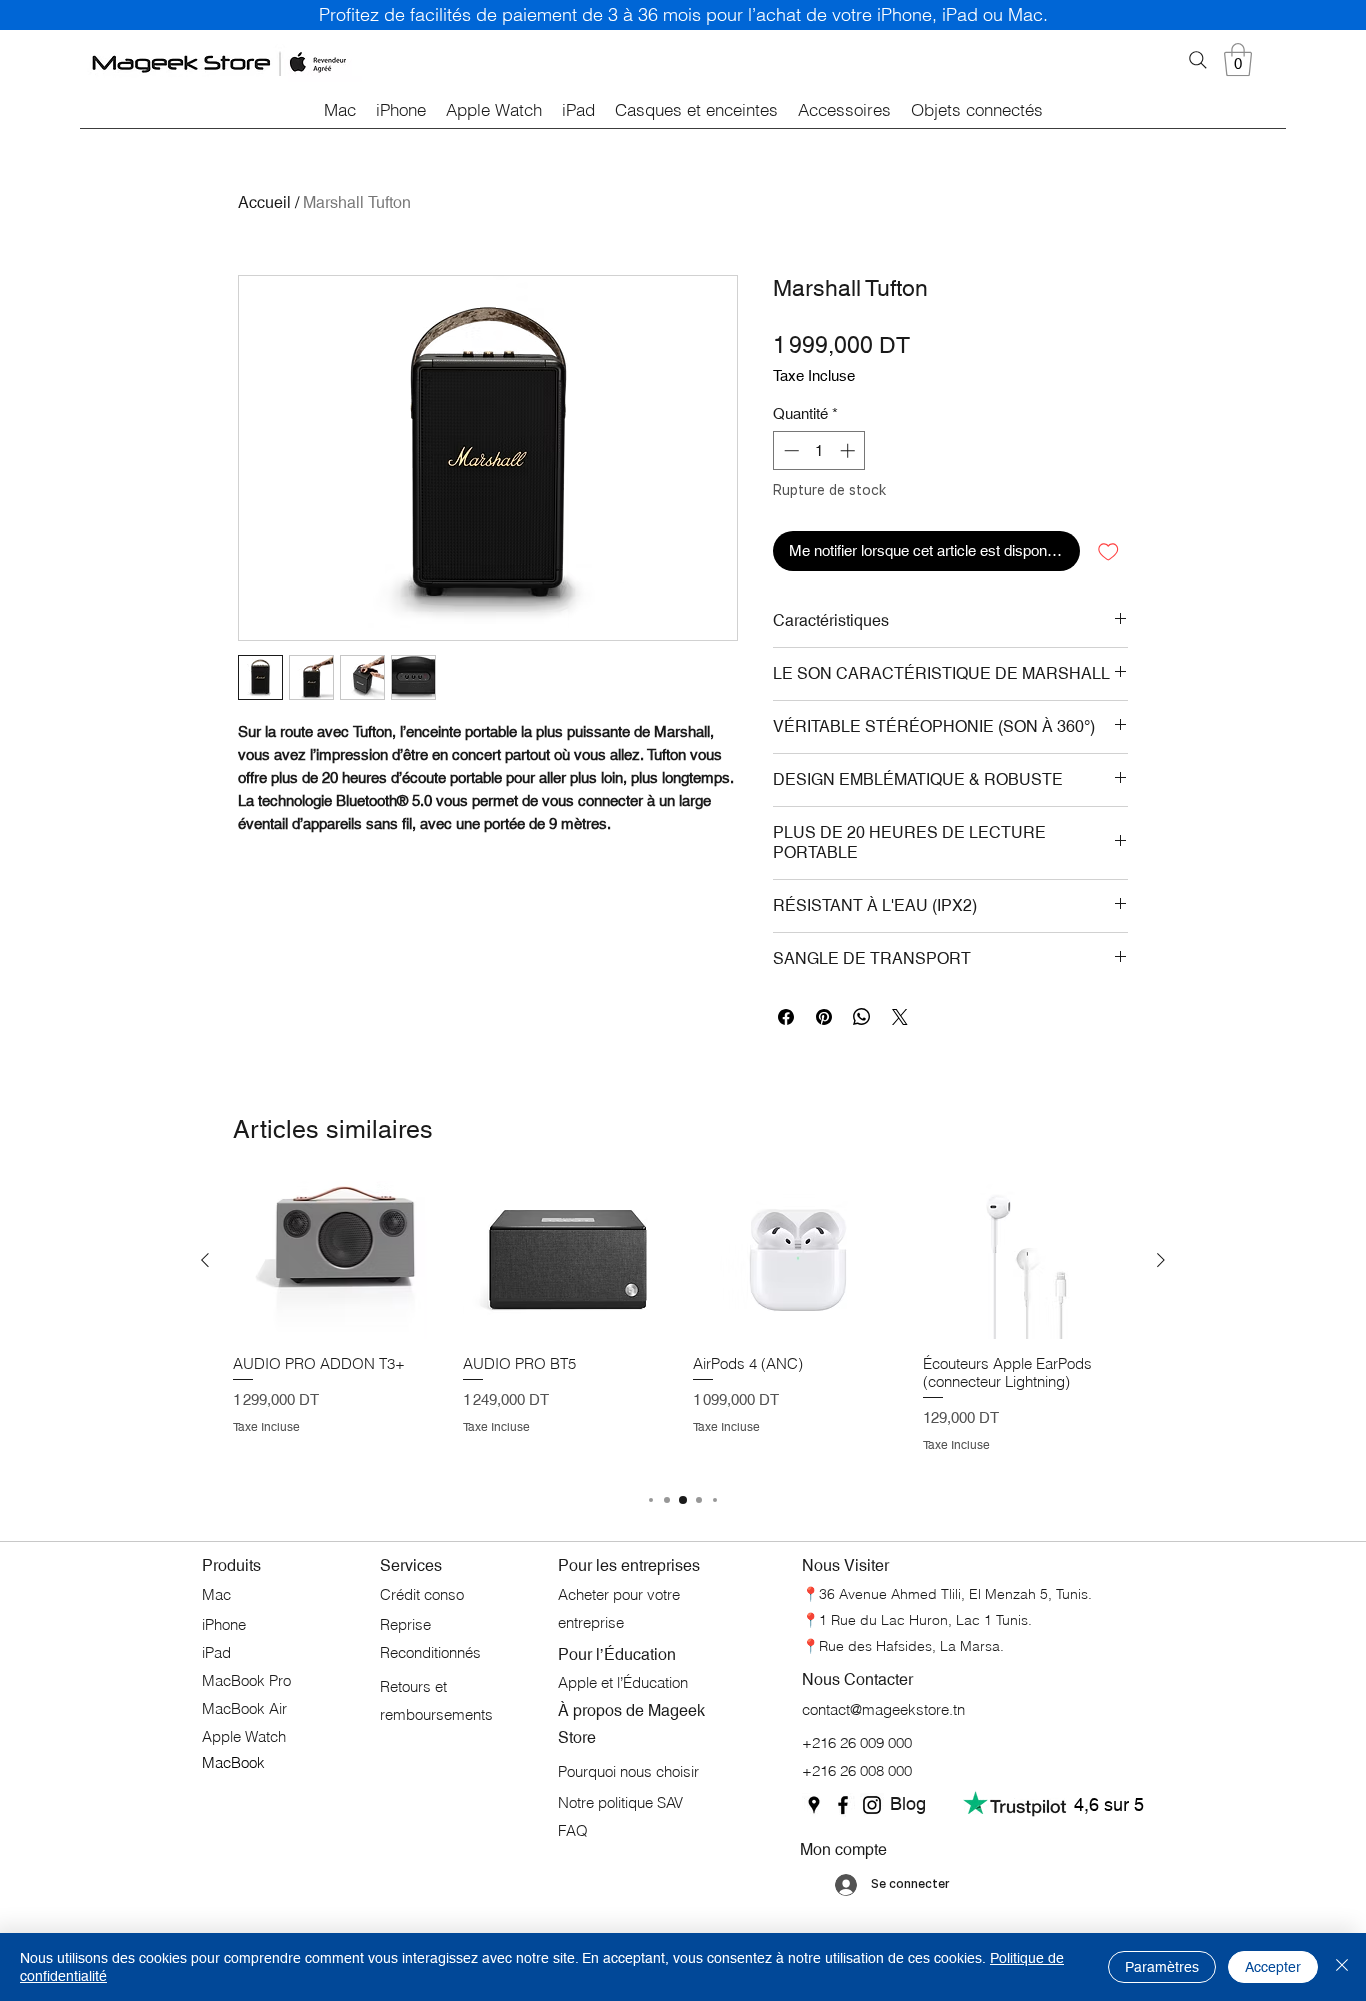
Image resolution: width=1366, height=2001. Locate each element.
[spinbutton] (819, 450)
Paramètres (1162, 1967)
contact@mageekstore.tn (883, 1709)
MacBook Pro (246, 1680)
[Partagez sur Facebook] (786, 1017)
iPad (216, 1652)
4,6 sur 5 (1109, 1804)
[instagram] (872, 1805)
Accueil (264, 202)
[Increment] (849, 450)
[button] (1238, 59)
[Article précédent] (205, 1260)
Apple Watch (244, 1736)
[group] (683, 1326)
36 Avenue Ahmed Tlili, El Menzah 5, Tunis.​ (955, 1594)
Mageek (676, 1710)
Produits (231, 1565)
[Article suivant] (1161, 1260)
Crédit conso (422, 1594)
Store (577, 1737)
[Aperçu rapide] (338, 1260)
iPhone (226, 1624)
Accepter (1273, 1967)
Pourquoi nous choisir (628, 1771)
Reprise (407, 1624)
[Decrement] (789, 450)
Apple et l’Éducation (623, 1682)
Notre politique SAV (620, 1802)
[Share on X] (900, 1017)
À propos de (603, 1710)
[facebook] (843, 1805)
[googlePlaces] (814, 1805)
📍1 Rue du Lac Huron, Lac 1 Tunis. (917, 1620)
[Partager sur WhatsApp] (862, 1017)
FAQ (573, 1830)
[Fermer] (1342, 1967)
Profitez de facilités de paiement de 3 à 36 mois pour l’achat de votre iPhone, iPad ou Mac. (683, 14)
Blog (908, 1803)
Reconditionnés (430, 1652)
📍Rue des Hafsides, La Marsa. (903, 1646)
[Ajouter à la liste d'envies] (1108, 551)
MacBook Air (244, 1708)
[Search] (1198, 60)
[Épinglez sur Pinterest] (824, 1017)
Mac (216, 1594)
